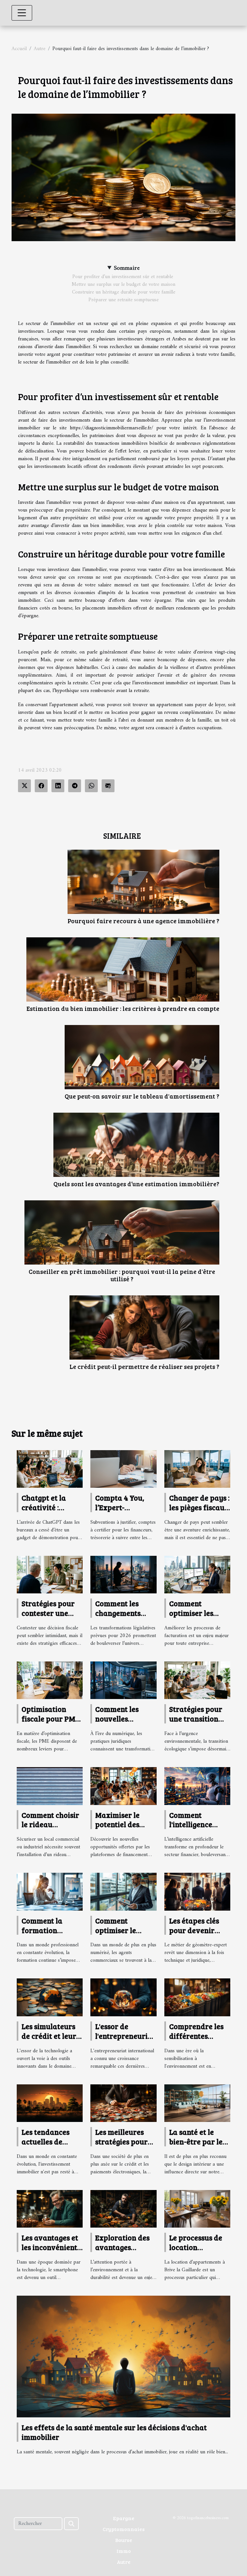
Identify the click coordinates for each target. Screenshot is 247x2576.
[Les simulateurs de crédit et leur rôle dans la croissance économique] (50, 1997)
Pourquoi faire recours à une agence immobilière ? (143, 921)
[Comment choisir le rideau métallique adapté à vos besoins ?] (50, 1786)
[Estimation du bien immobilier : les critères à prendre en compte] (123, 969)
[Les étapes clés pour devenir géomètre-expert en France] (197, 1891)
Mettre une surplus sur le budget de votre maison (123, 285)
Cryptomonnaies (124, 2529)
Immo (124, 2551)
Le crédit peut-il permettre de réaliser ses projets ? (144, 1366)
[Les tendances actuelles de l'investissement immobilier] (50, 2103)
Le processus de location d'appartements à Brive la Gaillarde (200, 2252)
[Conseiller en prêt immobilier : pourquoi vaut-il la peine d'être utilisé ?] (122, 1232)
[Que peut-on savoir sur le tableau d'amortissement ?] (142, 1057)
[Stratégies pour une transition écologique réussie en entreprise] (197, 1680)
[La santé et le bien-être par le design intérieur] (197, 2103)
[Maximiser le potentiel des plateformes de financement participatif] (123, 1786)
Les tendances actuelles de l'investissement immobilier (49, 2146)
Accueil (19, 49)
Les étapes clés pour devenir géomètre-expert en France (198, 1935)
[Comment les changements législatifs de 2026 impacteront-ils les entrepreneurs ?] (123, 1574)
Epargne (124, 2518)
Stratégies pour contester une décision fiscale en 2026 (48, 1618)
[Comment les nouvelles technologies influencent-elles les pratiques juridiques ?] (123, 1680)
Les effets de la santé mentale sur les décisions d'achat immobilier (114, 2432)
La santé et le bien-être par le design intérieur (197, 2141)
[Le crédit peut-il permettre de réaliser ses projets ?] (144, 1327)
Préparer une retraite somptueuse (123, 300)
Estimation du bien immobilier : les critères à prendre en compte (123, 1008)
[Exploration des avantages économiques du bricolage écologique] (123, 2209)
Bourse (124, 2540)
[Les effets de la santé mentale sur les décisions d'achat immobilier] (123, 2356)
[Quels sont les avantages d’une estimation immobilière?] (136, 1145)
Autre (40, 49)
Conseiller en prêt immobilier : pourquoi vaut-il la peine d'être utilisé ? (122, 1275)
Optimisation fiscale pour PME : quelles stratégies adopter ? (52, 1723)
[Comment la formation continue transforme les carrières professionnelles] (50, 1892)
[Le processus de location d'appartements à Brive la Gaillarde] (197, 2209)
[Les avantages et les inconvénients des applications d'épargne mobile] (50, 2209)
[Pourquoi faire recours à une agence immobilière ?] (143, 882)
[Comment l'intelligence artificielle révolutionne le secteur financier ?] (197, 1786)
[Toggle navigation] (22, 13)
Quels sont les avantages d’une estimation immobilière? (136, 1184)
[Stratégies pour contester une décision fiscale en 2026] (50, 1574)
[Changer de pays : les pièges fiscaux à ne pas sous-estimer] (197, 1469)
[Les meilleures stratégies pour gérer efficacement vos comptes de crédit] (123, 2103)
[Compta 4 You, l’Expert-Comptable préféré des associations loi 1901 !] (123, 1469)
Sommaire (127, 268)
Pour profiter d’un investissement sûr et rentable (123, 277)
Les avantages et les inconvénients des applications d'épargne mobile (51, 2252)
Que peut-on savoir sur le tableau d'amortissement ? (142, 1096)
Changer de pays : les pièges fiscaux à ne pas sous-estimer (199, 1512)
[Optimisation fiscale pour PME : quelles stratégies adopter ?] (50, 1680)
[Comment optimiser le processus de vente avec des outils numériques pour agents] (123, 1892)
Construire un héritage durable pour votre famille (124, 292)
